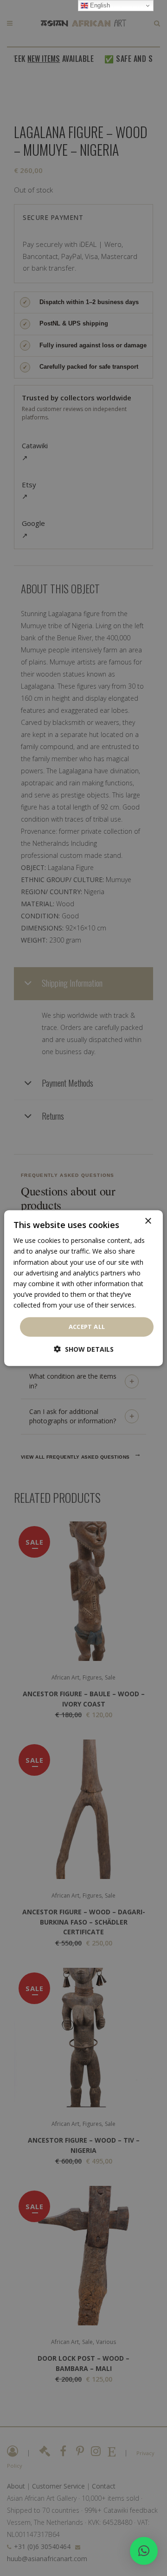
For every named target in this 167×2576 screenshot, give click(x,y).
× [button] (148, 1221)
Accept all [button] (87, 1327)
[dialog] (83, 1288)
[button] (144, 2551)
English (99, 5)
